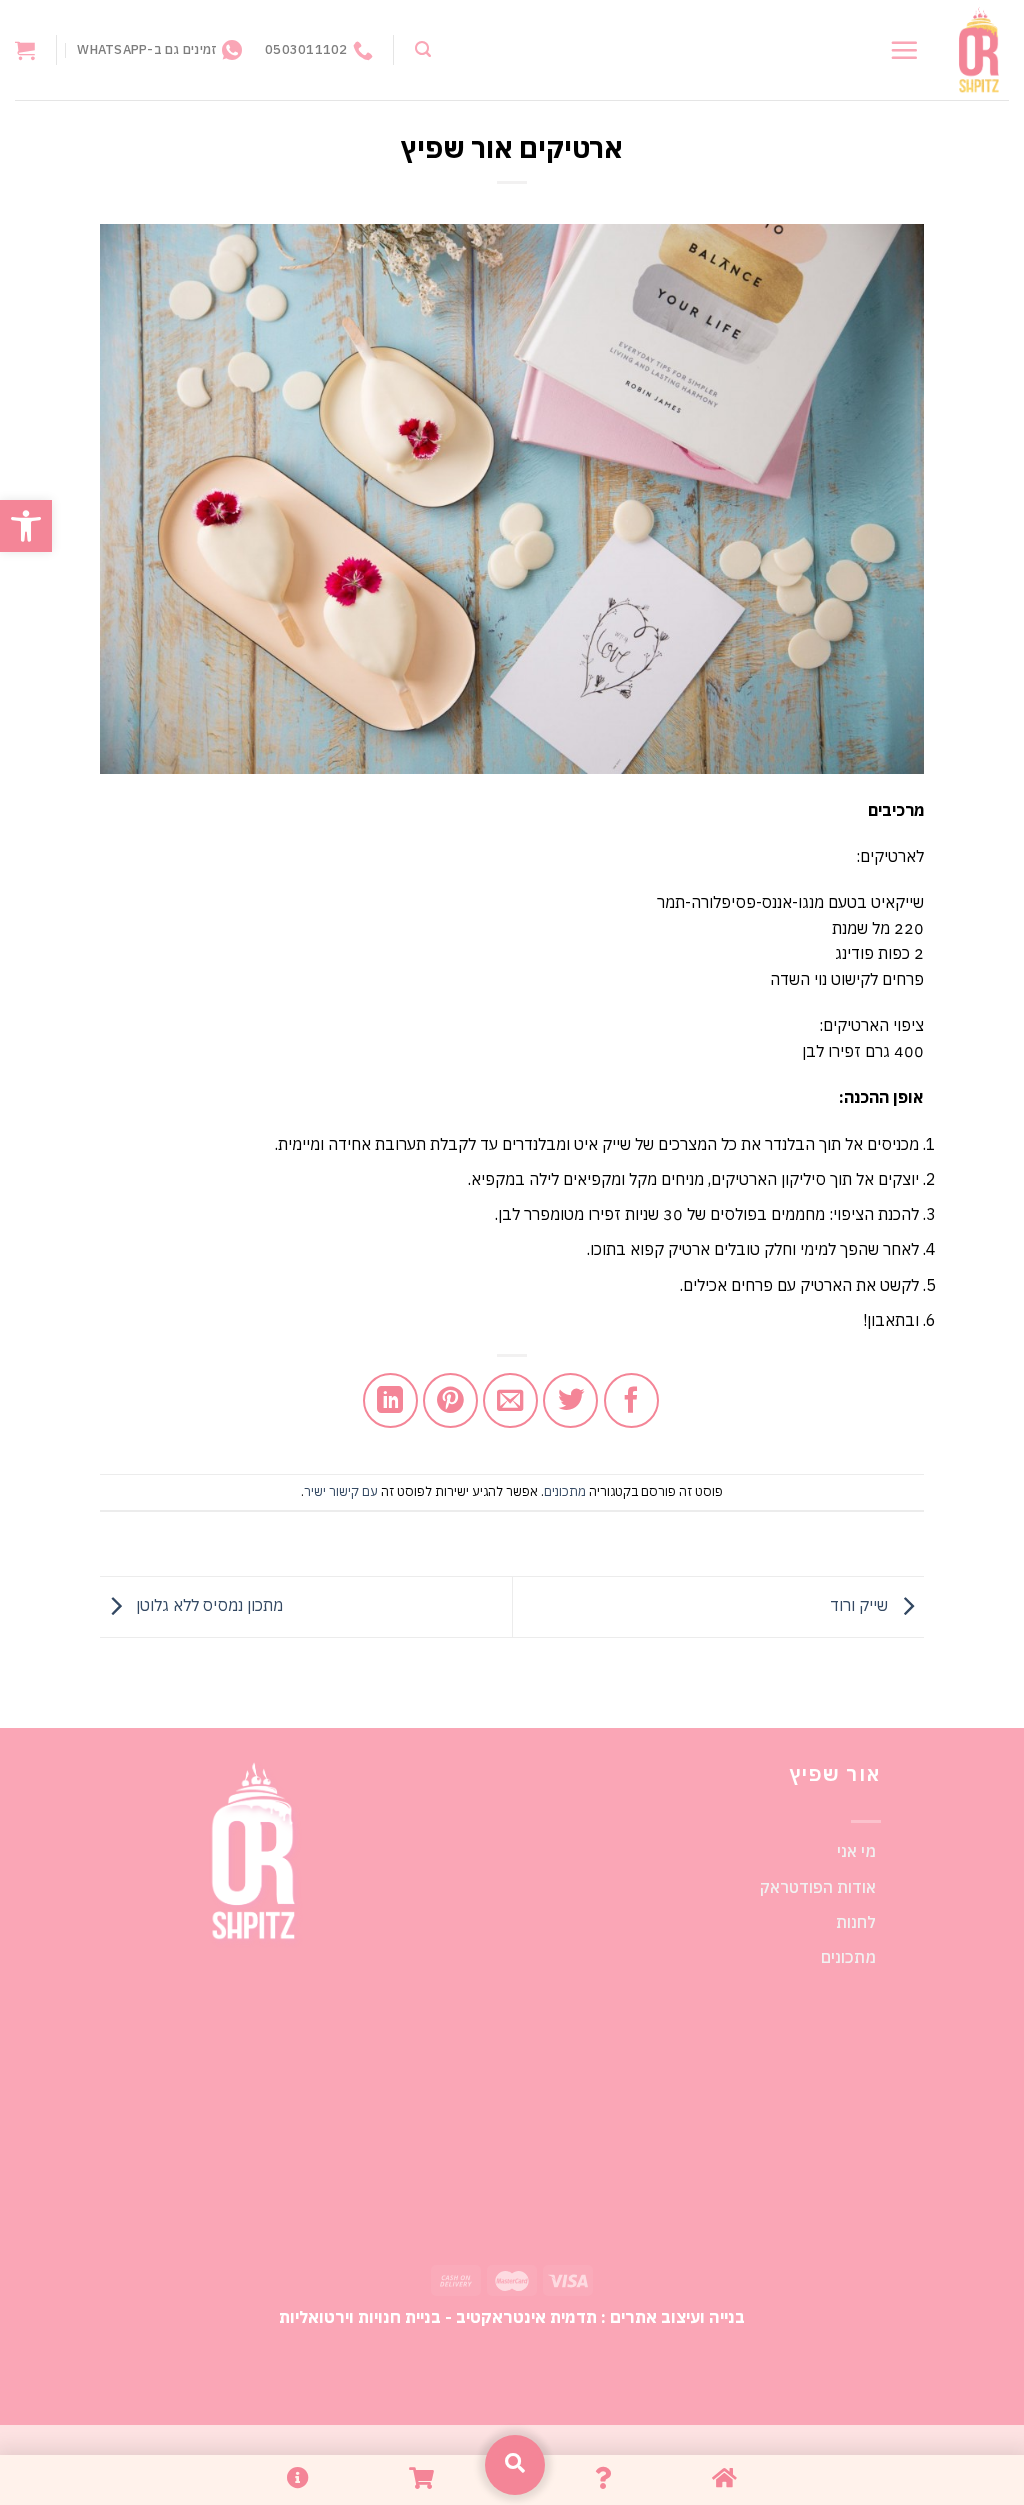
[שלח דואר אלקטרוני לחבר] (510, 1400)
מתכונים (565, 1491)
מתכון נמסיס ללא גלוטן (207, 1605)
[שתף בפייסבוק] (631, 1400)
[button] (26, 526)
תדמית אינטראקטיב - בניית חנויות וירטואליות (438, 2316)
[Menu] (904, 50)
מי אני (856, 1851)
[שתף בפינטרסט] (450, 1400)
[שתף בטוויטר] (570, 1400)
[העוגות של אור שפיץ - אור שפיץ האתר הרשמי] (979, 50)
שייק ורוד (861, 1605)
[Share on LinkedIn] (390, 1400)
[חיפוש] (423, 49)
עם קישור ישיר (341, 1491)
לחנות (856, 1922)
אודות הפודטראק (818, 1887)
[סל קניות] (25, 50)
